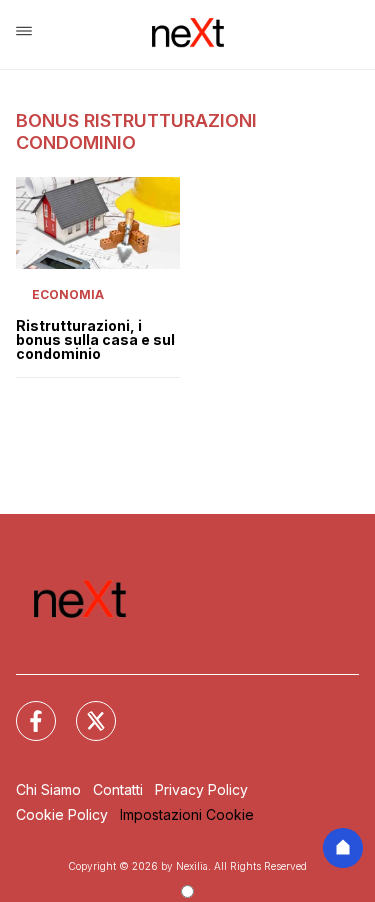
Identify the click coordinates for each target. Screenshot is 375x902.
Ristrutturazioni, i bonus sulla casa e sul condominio (95, 340)
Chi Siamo (48, 789)
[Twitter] (84, 709)
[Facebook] (24, 709)
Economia (68, 294)
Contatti (118, 789)
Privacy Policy (201, 789)
